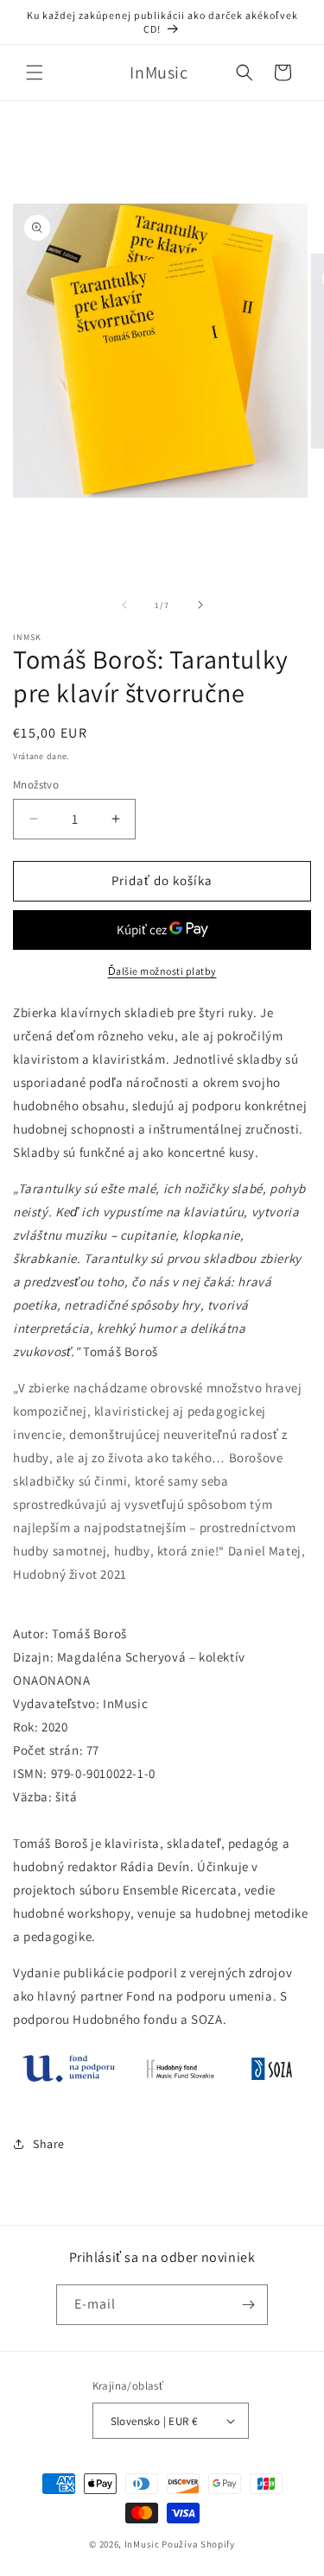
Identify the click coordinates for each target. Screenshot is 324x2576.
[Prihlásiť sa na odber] (248, 2305)
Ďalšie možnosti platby (162, 971)
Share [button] (49, 2144)
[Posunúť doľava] (124, 605)
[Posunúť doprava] (200, 605)
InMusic (142, 2544)
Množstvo (36, 785)
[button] (35, 72)
